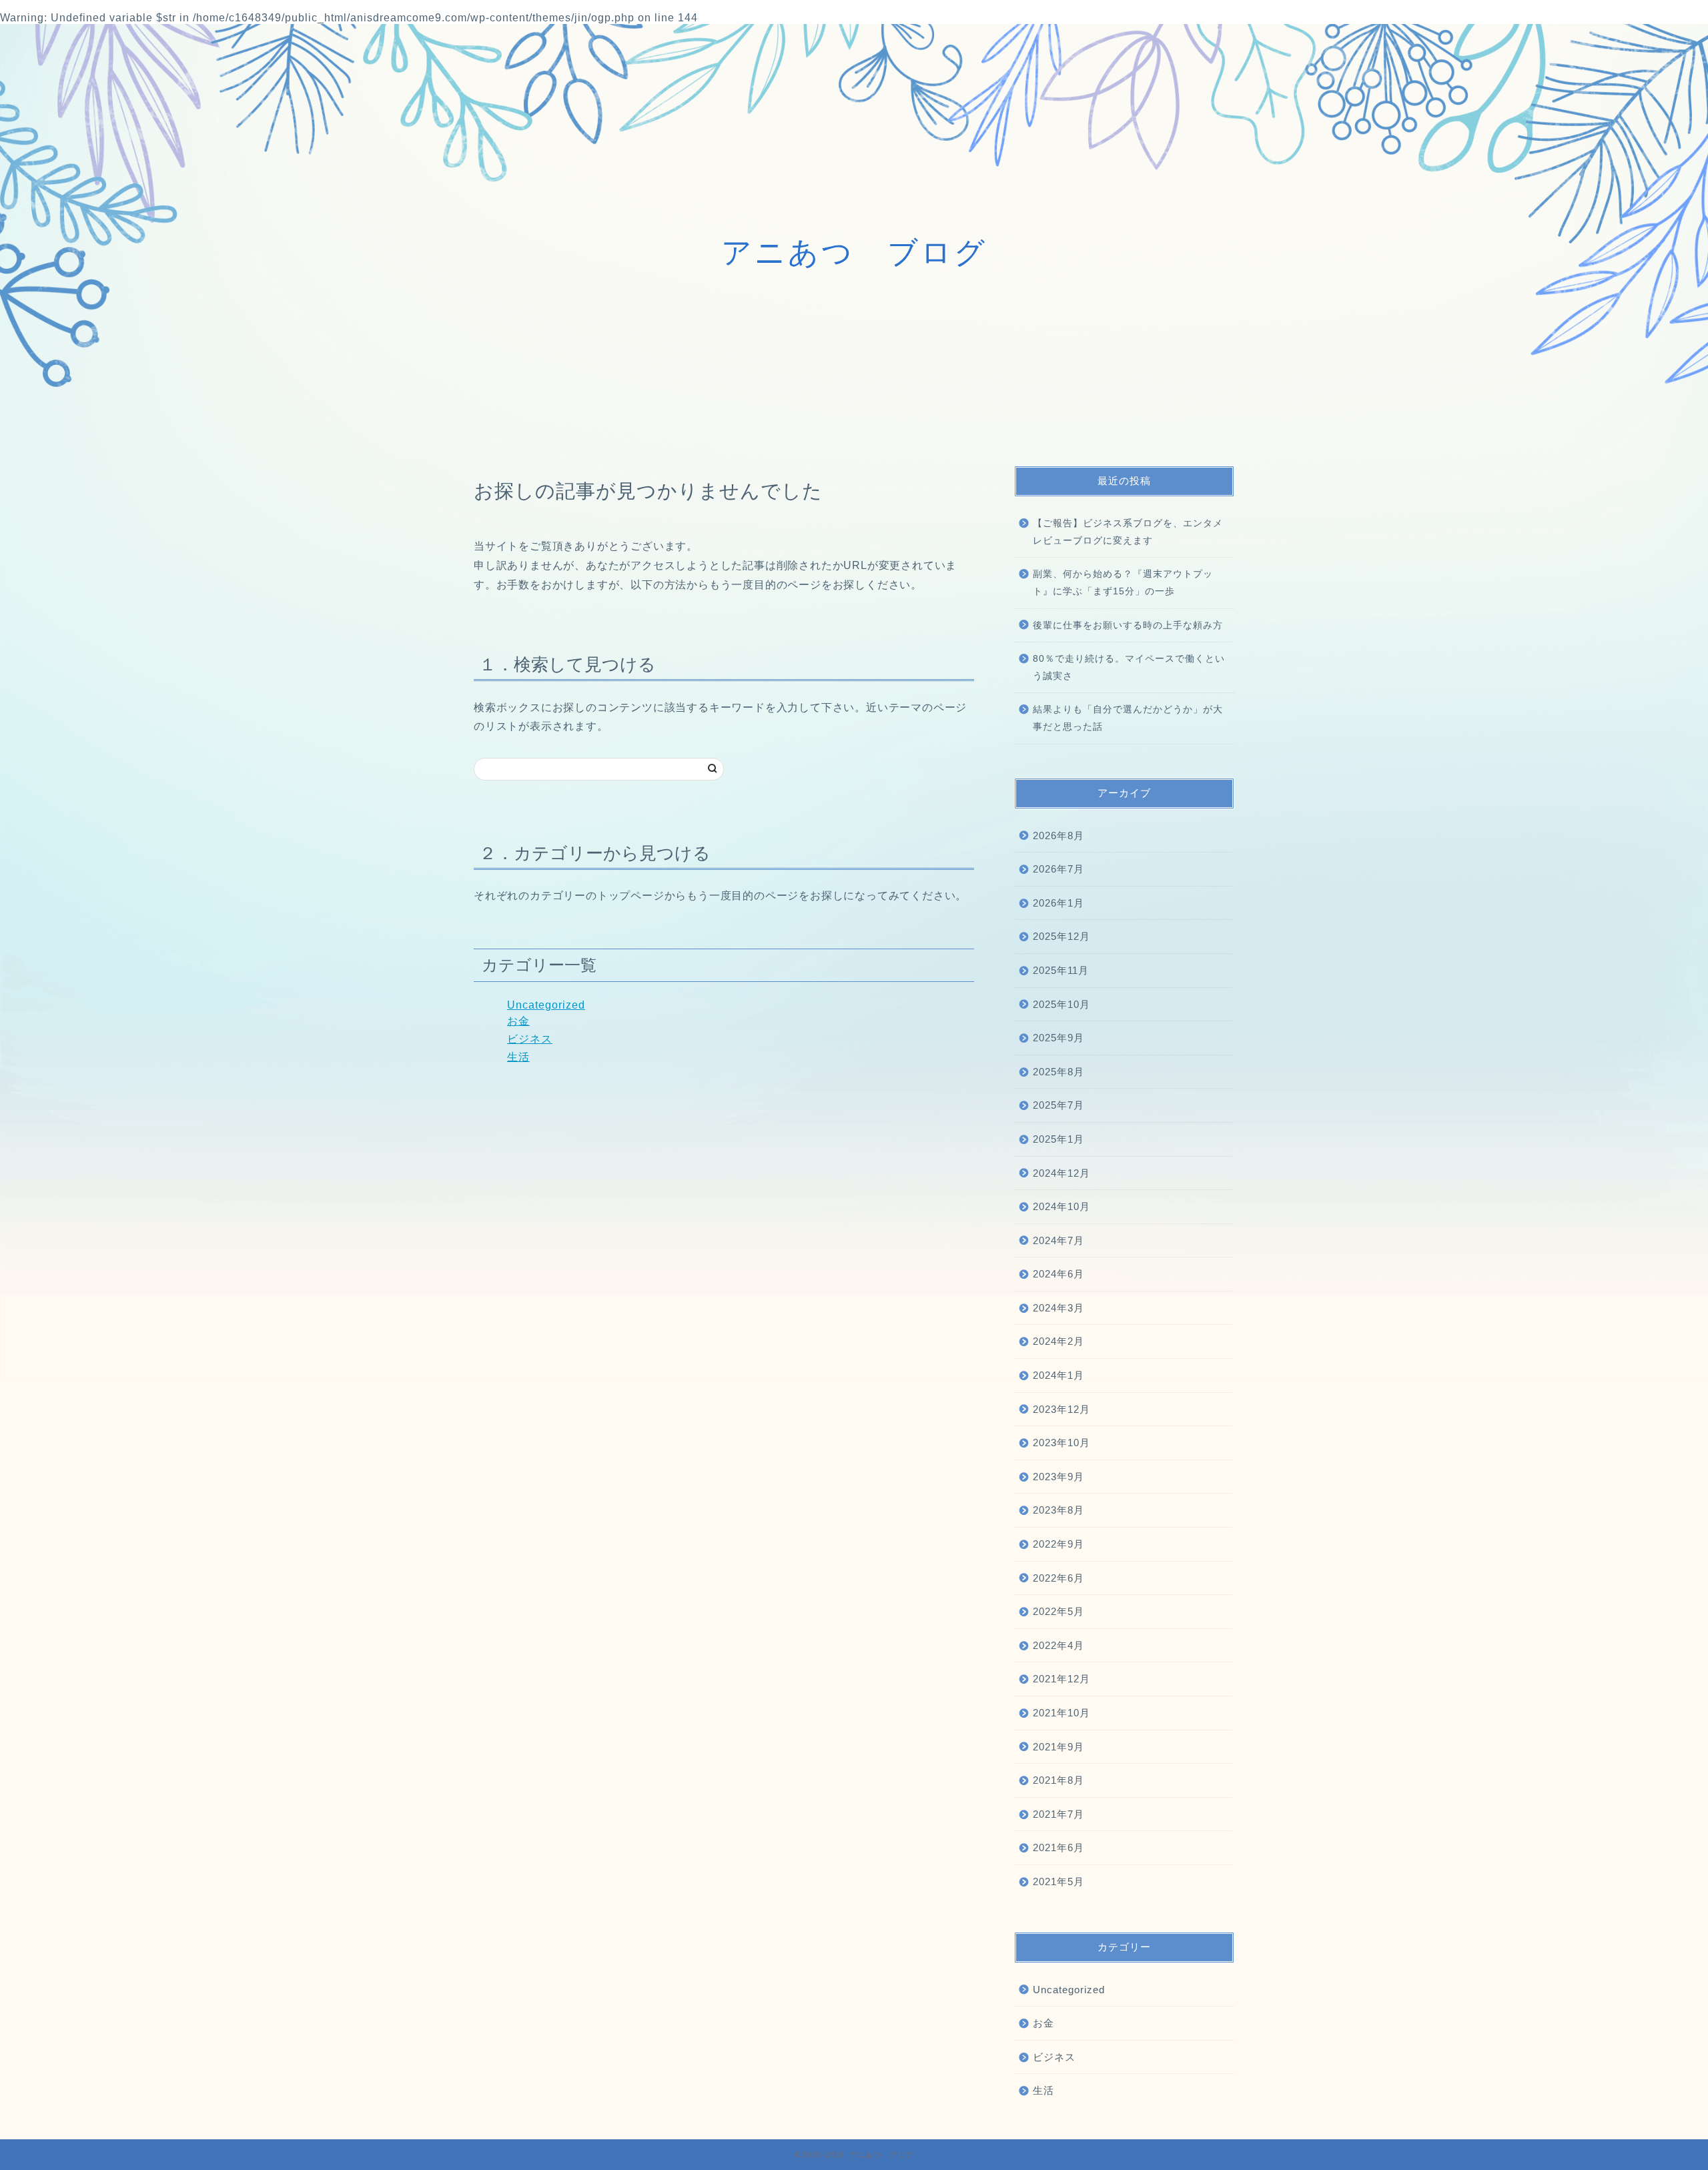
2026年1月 (1058, 903)
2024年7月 (1058, 1240)
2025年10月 (1061, 1004)
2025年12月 (1061, 936)
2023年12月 (1061, 1409)
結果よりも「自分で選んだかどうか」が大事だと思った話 (1128, 718)
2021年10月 (1061, 1713)
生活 (518, 1057)
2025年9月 (1058, 1038)
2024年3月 (1058, 1308)
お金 (518, 1021)
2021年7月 (1058, 1814)
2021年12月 (1061, 1679)
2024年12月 (1061, 1173)
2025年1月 (1058, 1139)
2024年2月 (1058, 1341)
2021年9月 (1058, 1747)
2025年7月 (1058, 1105)
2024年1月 (1058, 1375)
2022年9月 (1058, 1544)
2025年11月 (1061, 970)
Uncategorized (546, 1005)
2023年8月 (1058, 1510)
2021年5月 (1058, 1881)
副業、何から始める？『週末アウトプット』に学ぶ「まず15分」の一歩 (1123, 583)
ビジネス (530, 1039)
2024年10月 (1061, 1206)
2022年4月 (1058, 1645)
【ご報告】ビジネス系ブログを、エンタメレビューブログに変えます (1128, 532)
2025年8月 (1058, 1072)
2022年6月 (1058, 1578)
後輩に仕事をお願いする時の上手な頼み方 (1128, 625)
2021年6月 (1058, 1847)
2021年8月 (1058, 1780)
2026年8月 (1058, 836)
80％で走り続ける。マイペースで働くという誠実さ (1129, 667)
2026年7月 (1058, 869)
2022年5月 (1058, 1611)
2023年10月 (1061, 1443)
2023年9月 (1058, 1477)
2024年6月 (1058, 1274)
